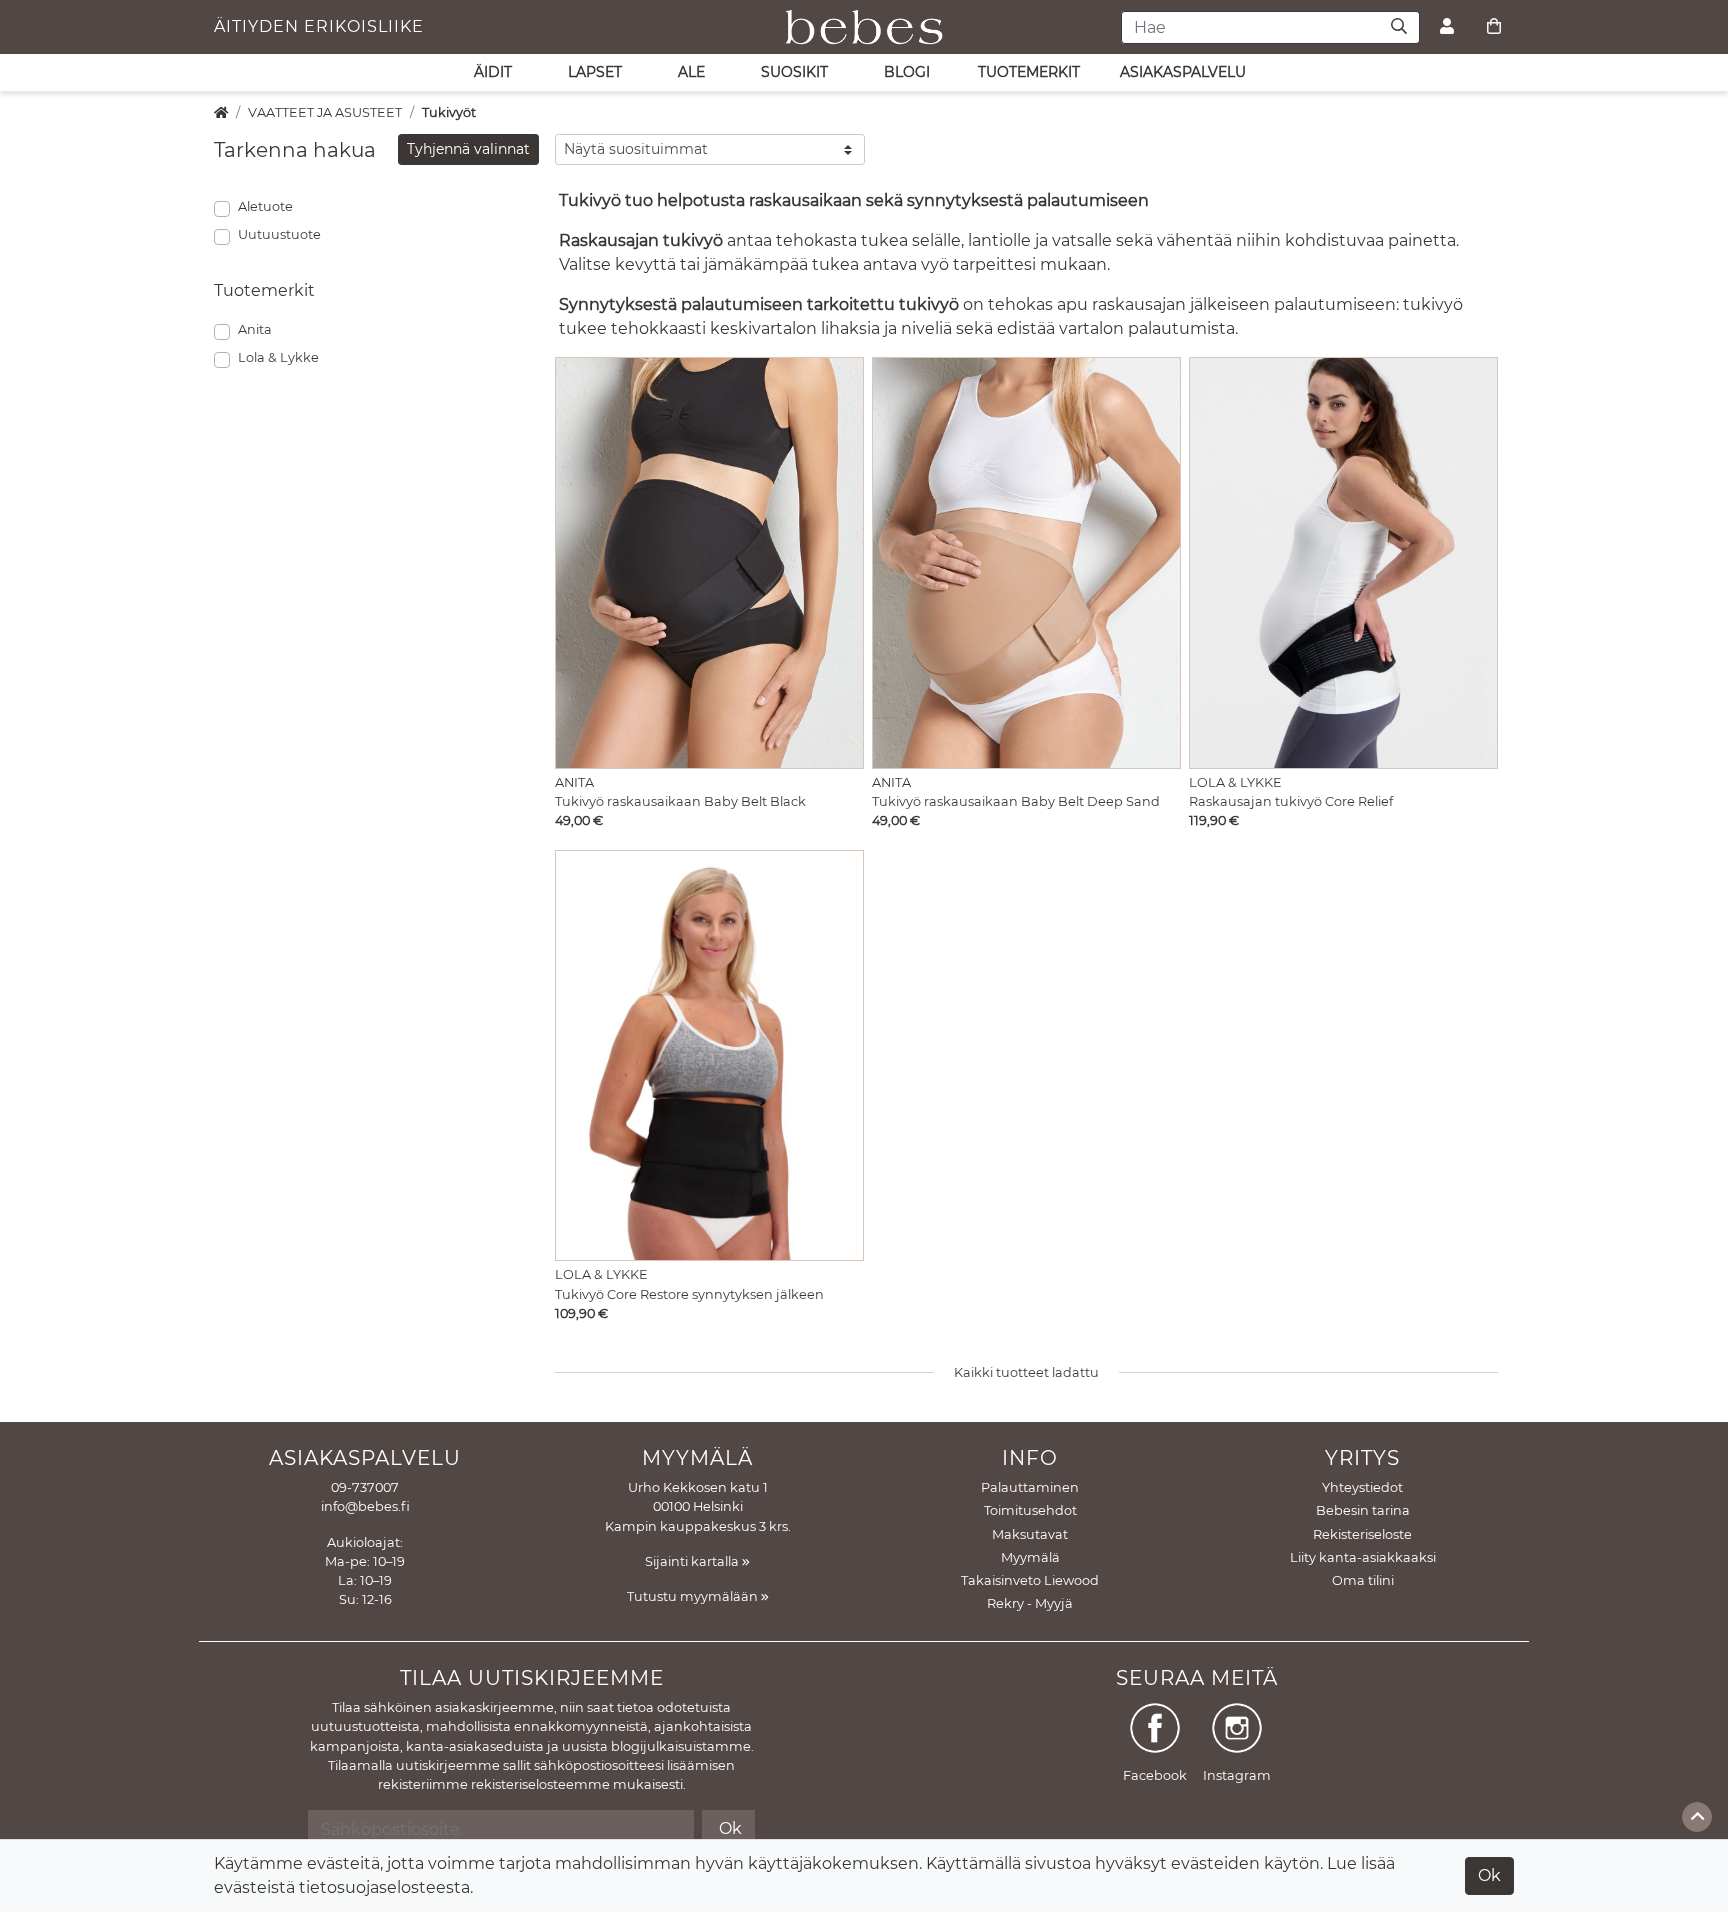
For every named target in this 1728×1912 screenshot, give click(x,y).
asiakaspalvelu (1183, 72)
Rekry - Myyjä (1030, 1603)
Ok (1489, 1875)
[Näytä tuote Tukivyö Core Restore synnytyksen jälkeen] (709, 1055)
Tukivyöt (449, 112)
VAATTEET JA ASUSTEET (325, 112)
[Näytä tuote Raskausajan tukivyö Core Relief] (1343, 562)
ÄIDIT (493, 72)
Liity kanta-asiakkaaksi (1363, 1557)
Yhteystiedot (1362, 1487)
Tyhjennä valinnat (468, 149)
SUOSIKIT (794, 72)
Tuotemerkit (1029, 72)
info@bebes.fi (365, 1506)
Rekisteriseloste (1362, 1534)
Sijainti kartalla (693, 1561)
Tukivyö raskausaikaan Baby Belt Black (680, 801)
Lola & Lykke (278, 357)
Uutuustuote (279, 234)
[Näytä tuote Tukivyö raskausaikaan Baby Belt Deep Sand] (1026, 562)
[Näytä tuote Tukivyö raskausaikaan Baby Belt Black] (709, 562)
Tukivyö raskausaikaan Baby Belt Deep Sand (1016, 801)
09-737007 (365, 1487)
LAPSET (595, 72)
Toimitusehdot (1030, 1510)
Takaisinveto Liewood (1030, 1580)
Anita (255, 329)
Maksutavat (1030, 1534)
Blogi (907, 72)
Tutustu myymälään (694, 1596)
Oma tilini (1363, 1580)
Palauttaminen (1030, 1487)
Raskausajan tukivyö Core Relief (1291, 801)
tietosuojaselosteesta (384, 1887)
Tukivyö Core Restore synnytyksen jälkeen (689, 1294)
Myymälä (1030, 1557)
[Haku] (1399, 27)
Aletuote (265, 206)
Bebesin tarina (1363, 1510)
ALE (691, 72)
